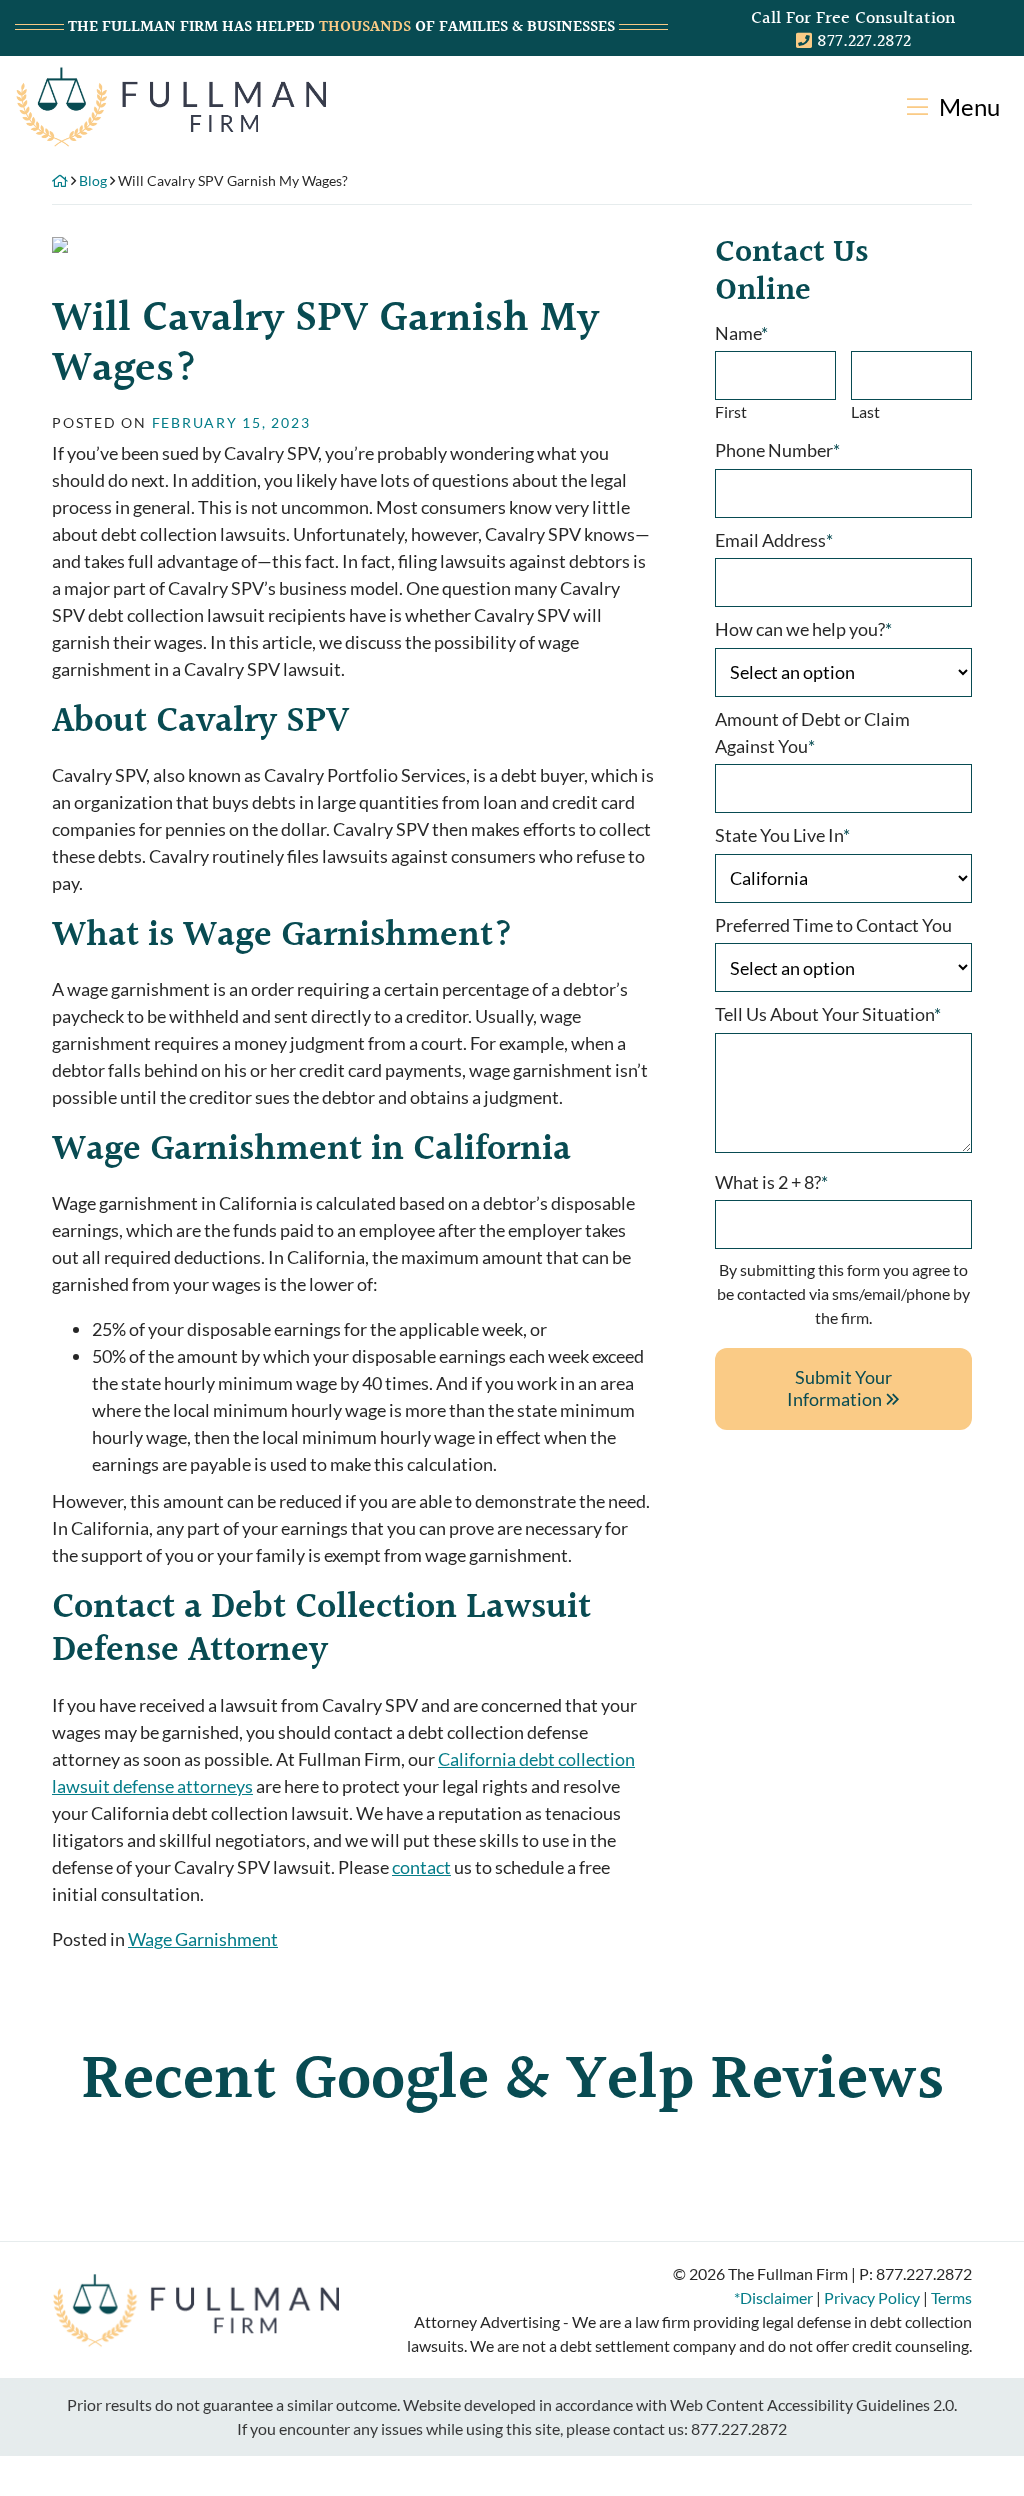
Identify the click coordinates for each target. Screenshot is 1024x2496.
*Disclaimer (773, 2297)
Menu (967, 106)
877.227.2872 (739, 2428)
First (731, 411)
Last (865, 411)
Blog (93, 180)
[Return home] (170, 105)
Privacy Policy (872, 2297)
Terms (951, 2297)
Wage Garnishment (203, 1939)
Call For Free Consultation (853, 18)
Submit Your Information (839, 1388)
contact (421, 1867)
